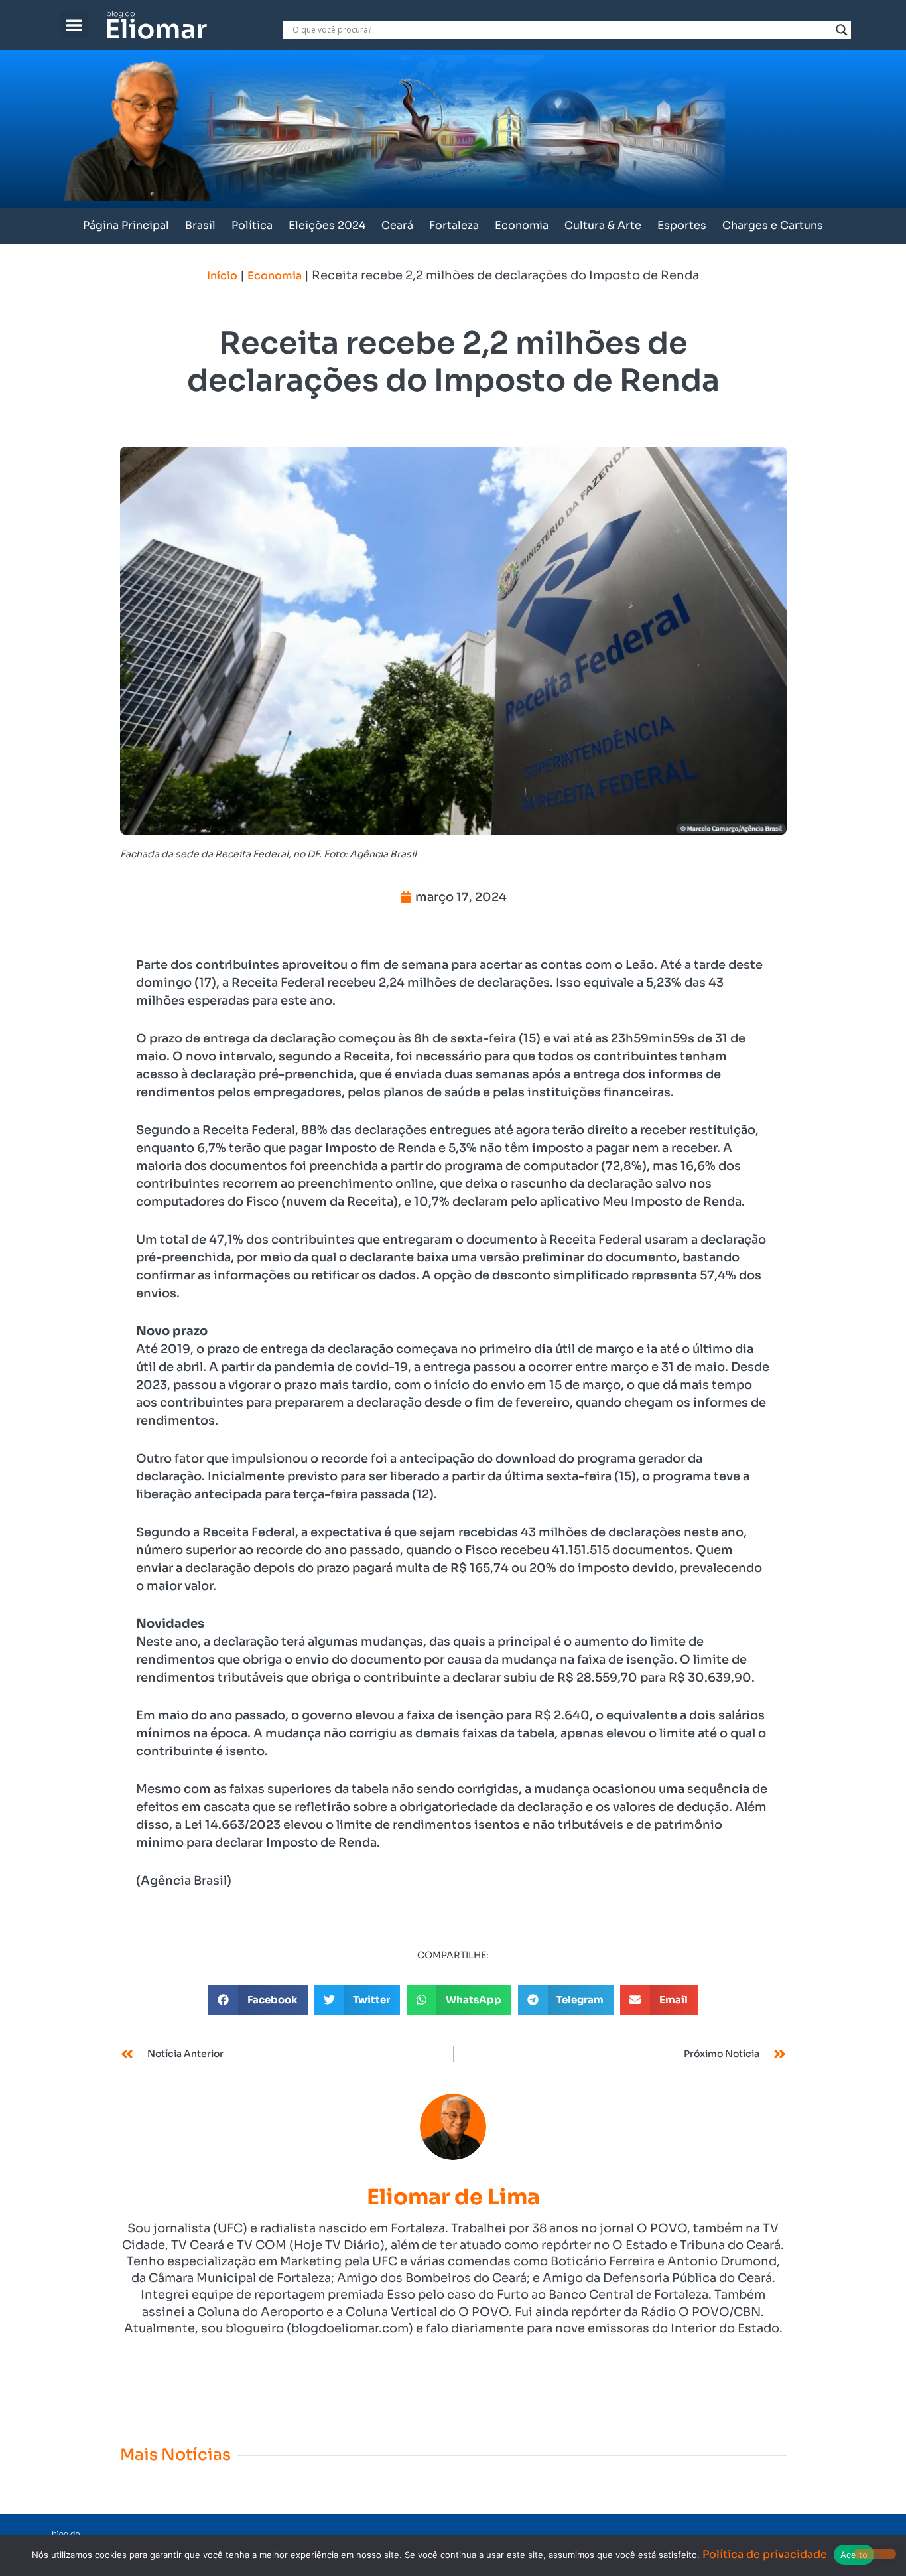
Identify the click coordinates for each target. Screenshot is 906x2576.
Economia (522, 225)
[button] (74, 25)
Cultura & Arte (603, 225)
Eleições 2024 (327, 225)
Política (252, 225)
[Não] (875, 2554)
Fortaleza (454, 225)
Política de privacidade (765, 2554)
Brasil (200, 225)
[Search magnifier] (842, 30)
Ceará (397, 225)
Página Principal (126, 225)
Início (222, 276)
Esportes (682, 225)
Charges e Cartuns (773, 225)
